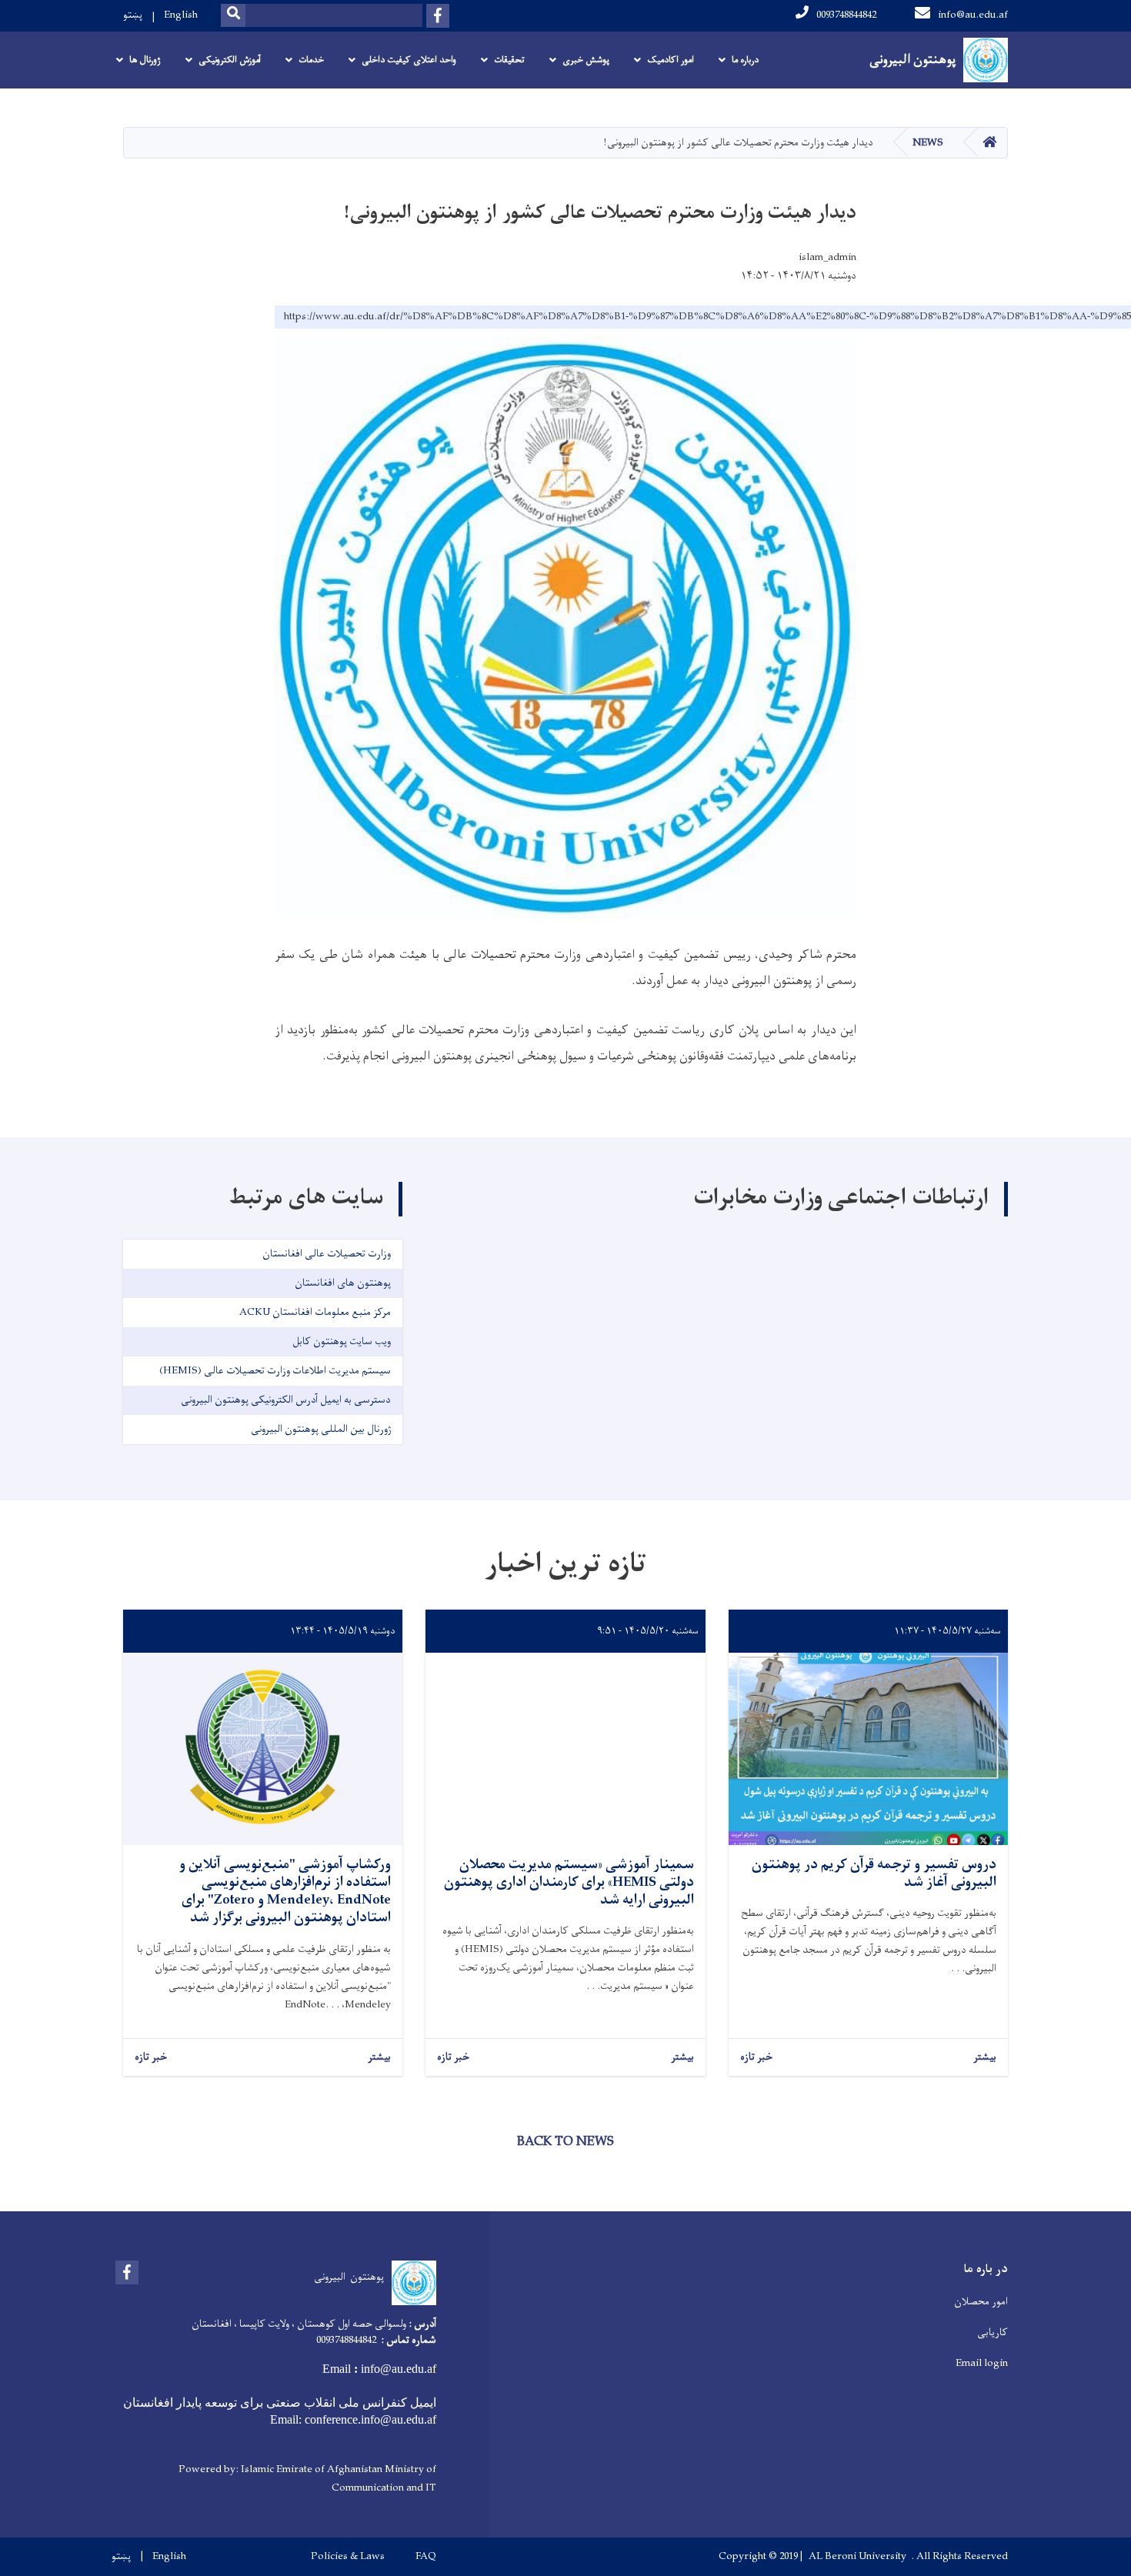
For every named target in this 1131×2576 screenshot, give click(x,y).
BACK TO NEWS (565, 2142)
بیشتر (985, 2058)
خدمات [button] (311, 60)
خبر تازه (756, 2058)
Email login (982, 2363)
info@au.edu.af (973, 15)
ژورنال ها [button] (145, 60)
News (928, 143)
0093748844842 (846, 15)
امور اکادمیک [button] (671, 60)
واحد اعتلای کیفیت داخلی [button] (409, 60)
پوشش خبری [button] (586, 60)
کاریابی (993, 2332)
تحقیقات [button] (509, 60)
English (181, 15)
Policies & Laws (348, 2557)
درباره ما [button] (745, 60)
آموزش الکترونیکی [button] (230, 60)
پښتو (133, 15)
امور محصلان (981, 2302)
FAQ (426, 2557)
